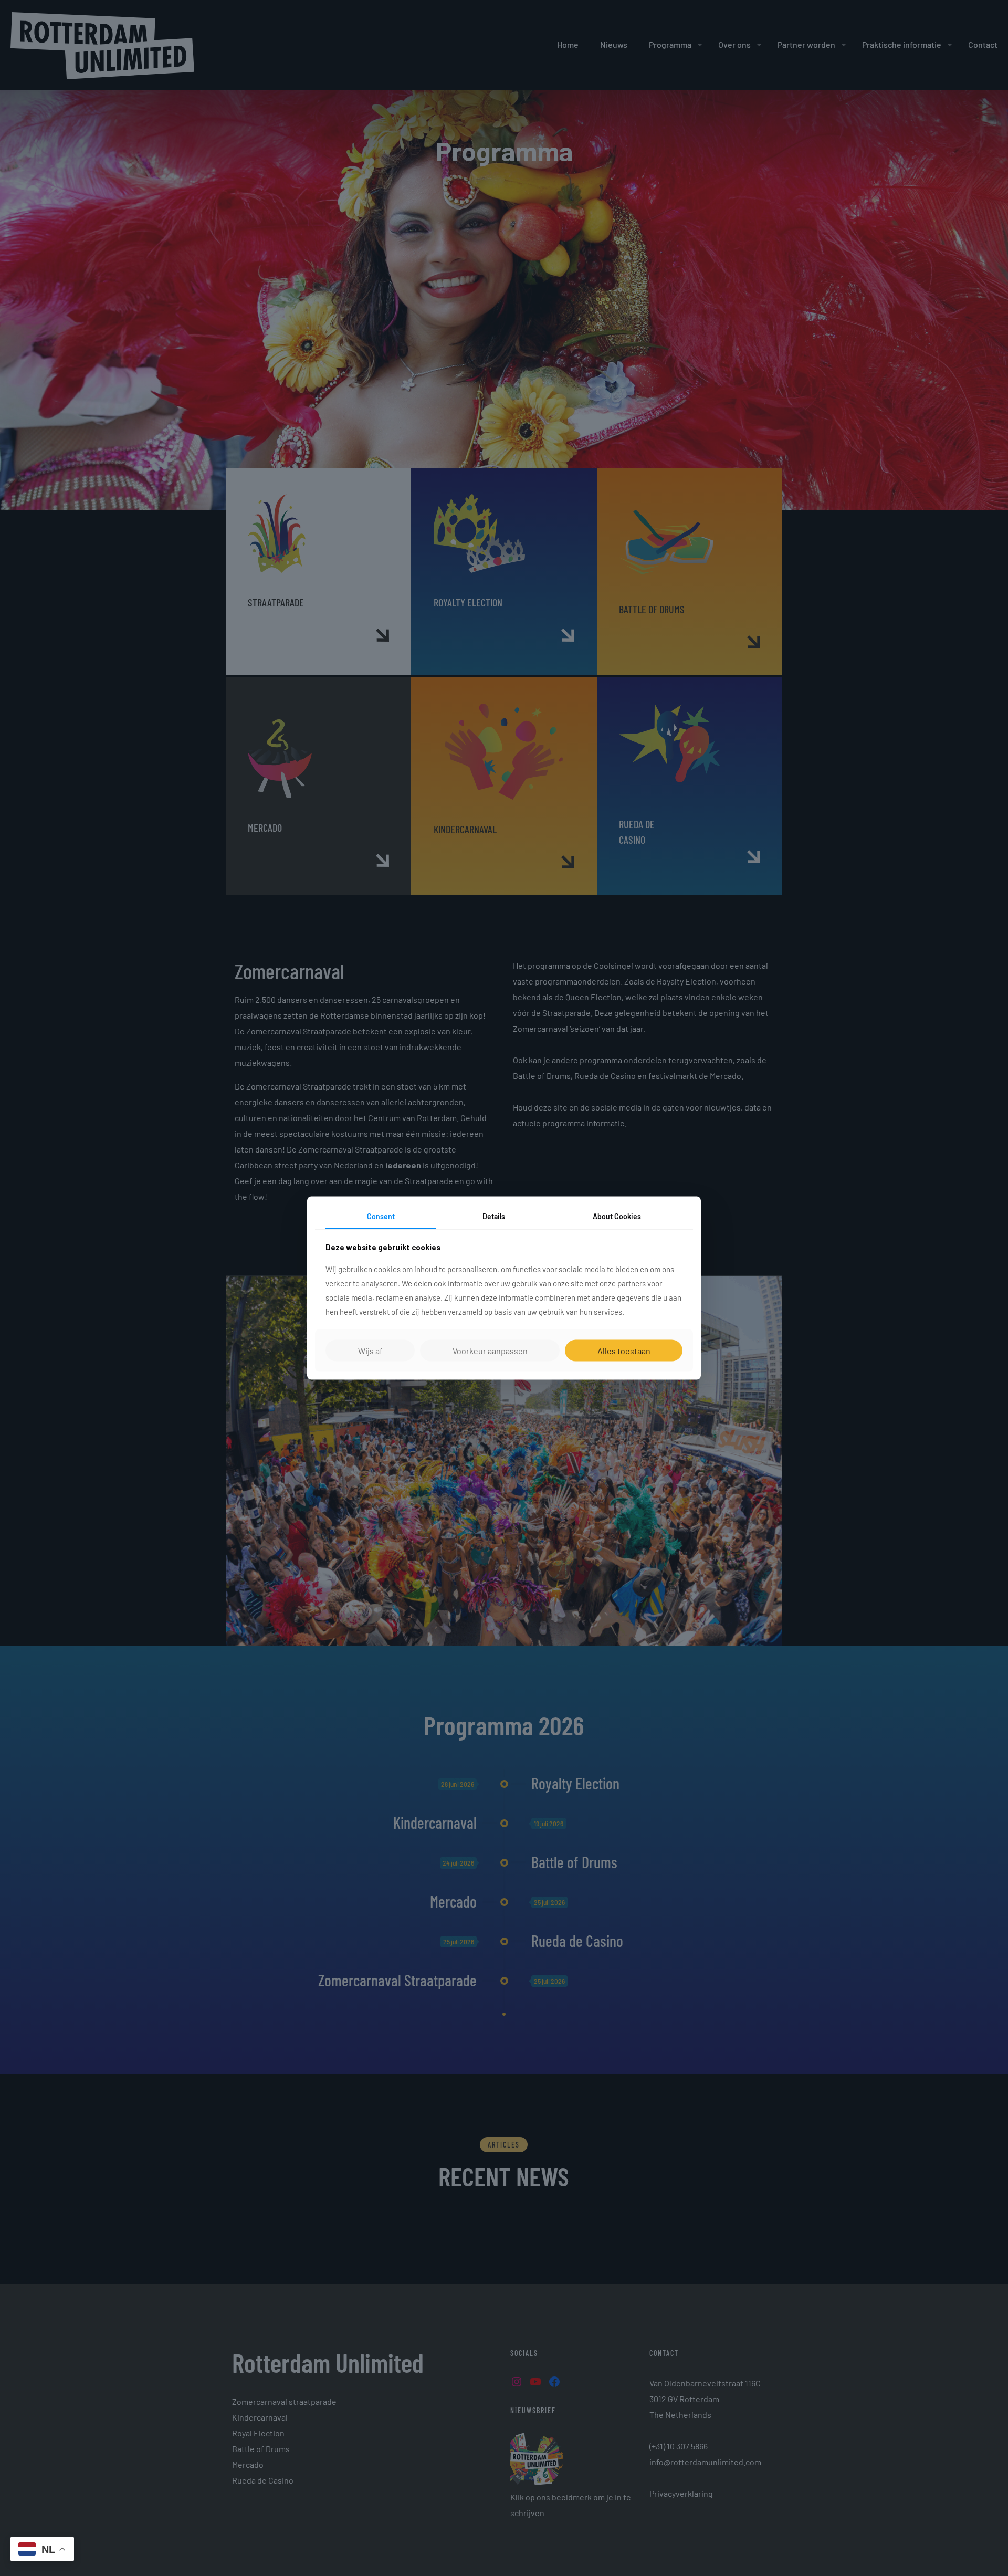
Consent (381, 1216)
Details (494, 1216)
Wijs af (370, 1350)
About (617, 1216)
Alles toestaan (624, 1350)
